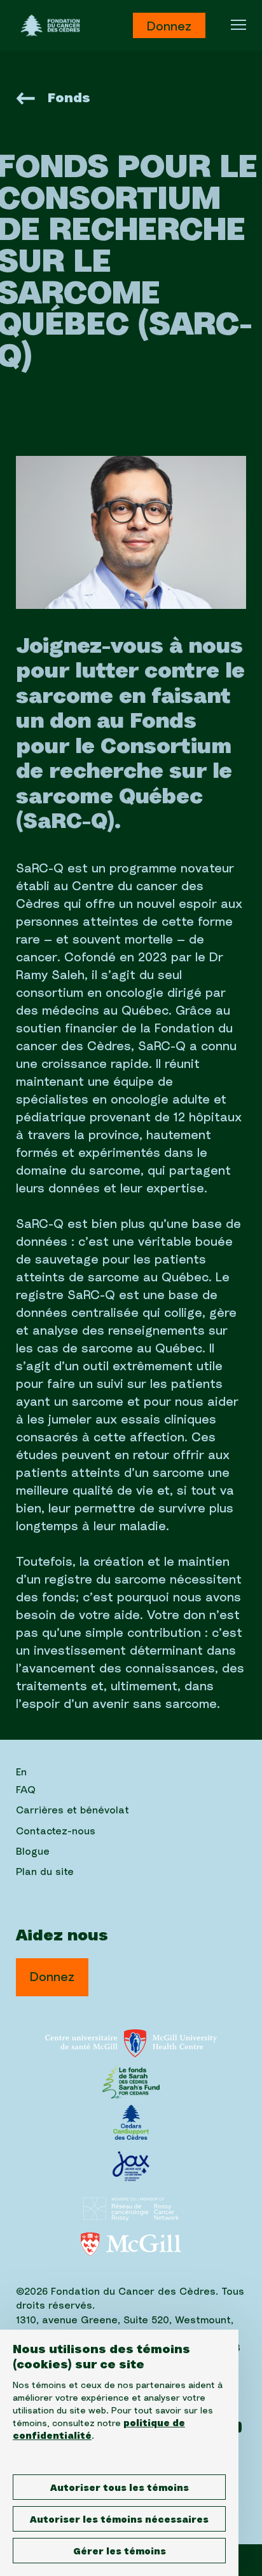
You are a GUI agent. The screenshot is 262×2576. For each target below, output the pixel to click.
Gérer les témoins (120, 2552)
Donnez (169, 27)
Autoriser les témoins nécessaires (119, 2520)
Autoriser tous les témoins (120, 2488)
